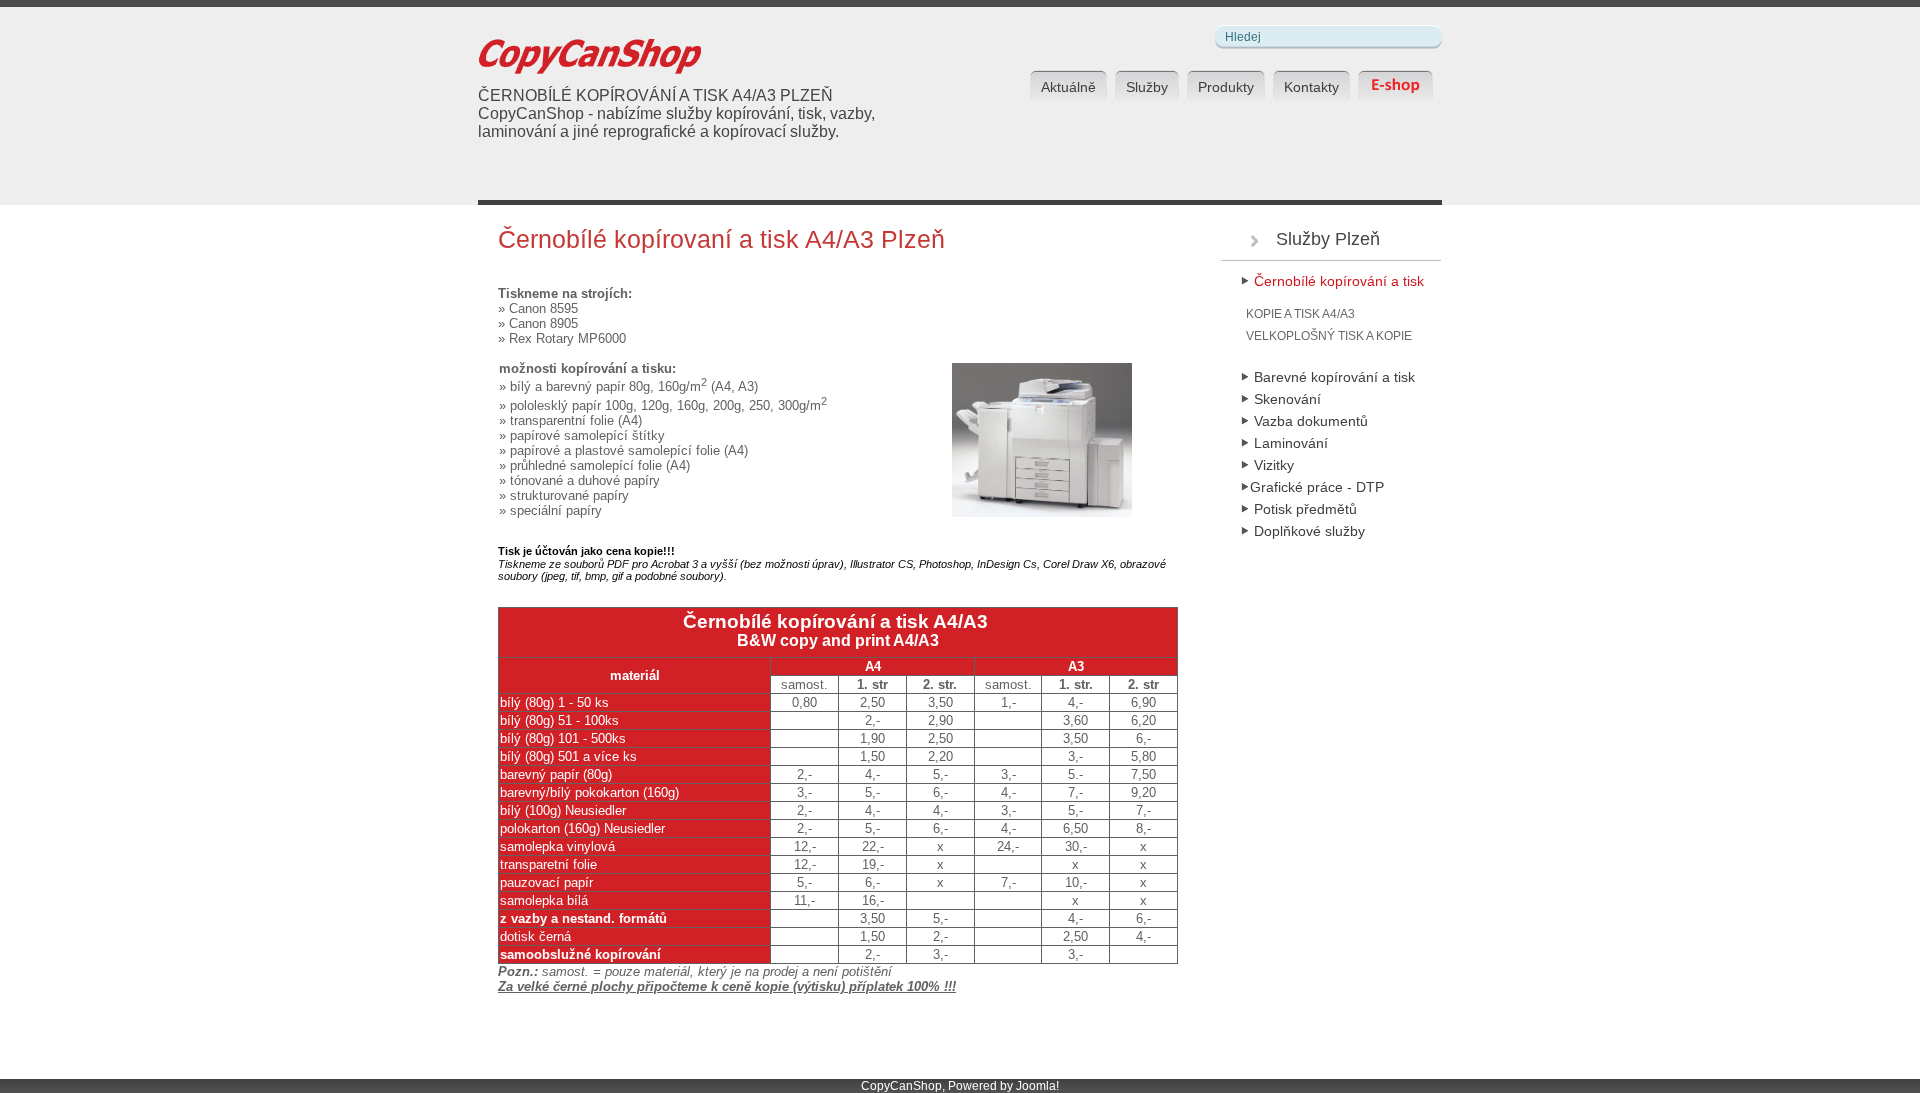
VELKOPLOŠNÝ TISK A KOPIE (1329, 336)
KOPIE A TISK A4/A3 (1300, 314)
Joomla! (1037, 1086)
